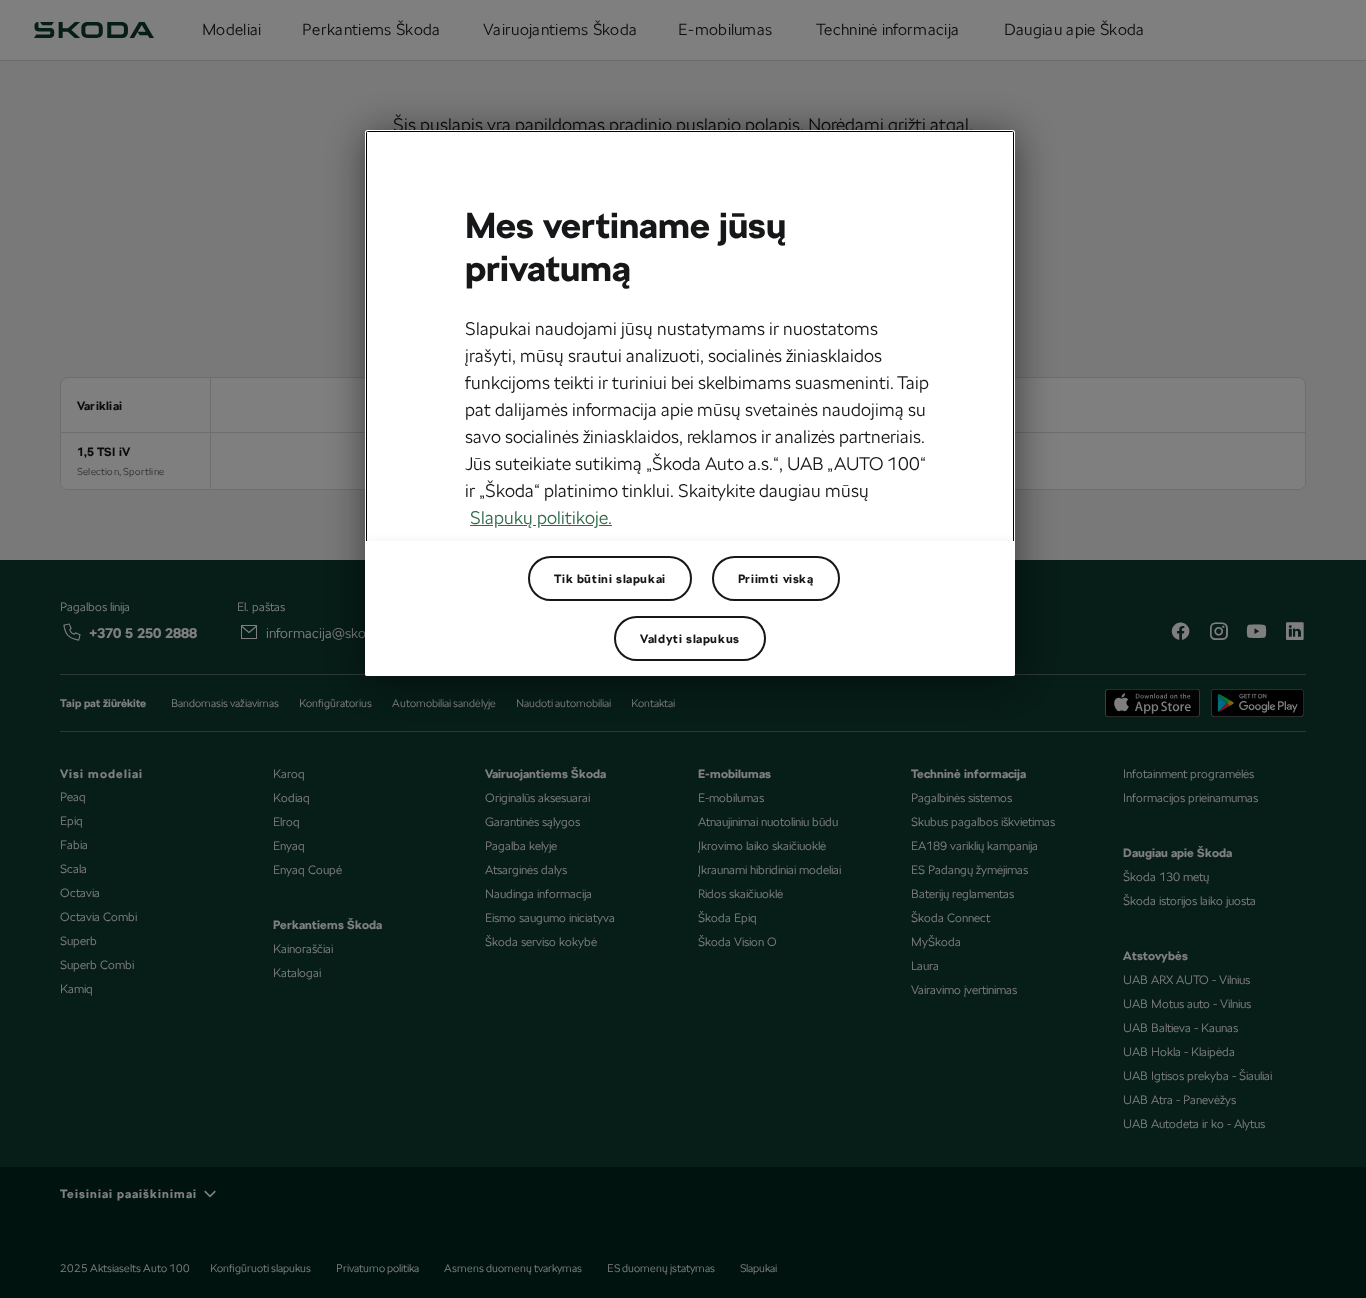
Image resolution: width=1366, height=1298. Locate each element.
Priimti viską (776, 579)
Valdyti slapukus (690, 639)
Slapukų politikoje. (541, 517)
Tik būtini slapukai (609, 579)
